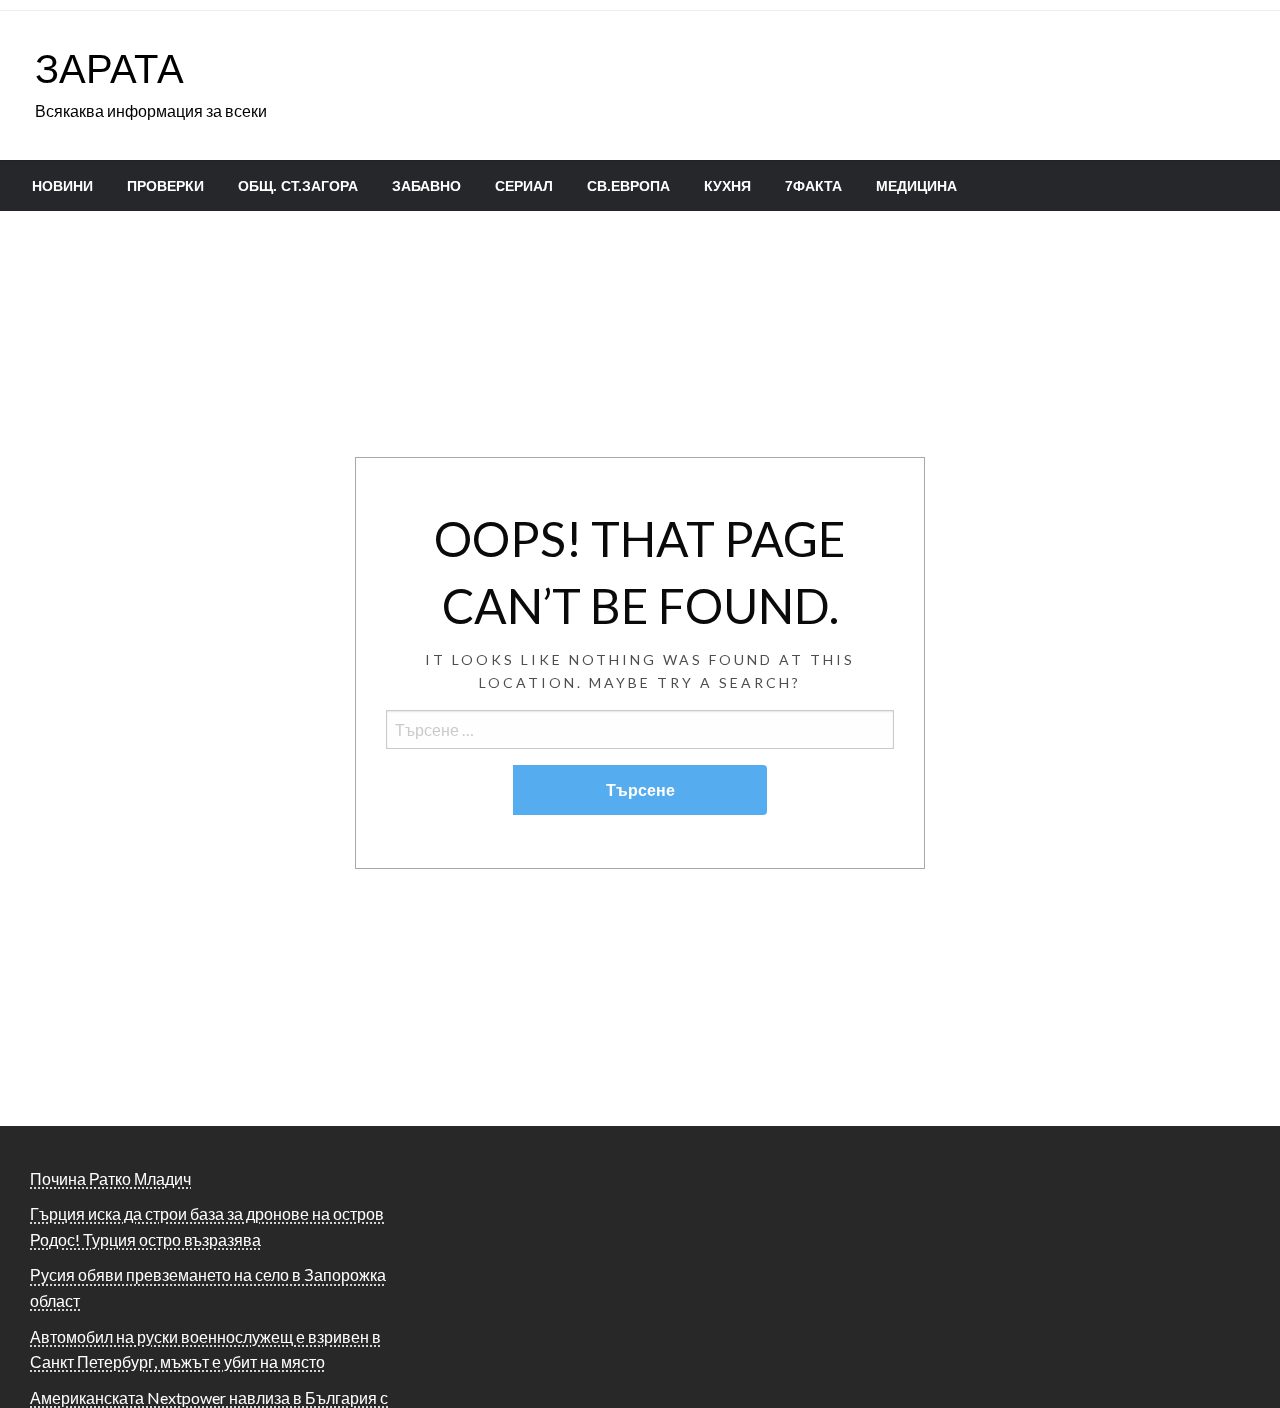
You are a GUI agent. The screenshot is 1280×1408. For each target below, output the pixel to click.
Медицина (916, 186)
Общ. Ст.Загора (298, 186)
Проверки (165, 186)
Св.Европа (628, 186)
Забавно (426, 186)
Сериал (524, 186)
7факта (813, 186)
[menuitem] (62, 186)
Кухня (727, 186)
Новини (62, 186)
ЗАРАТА (109, 68)
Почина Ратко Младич (110, 1178)
